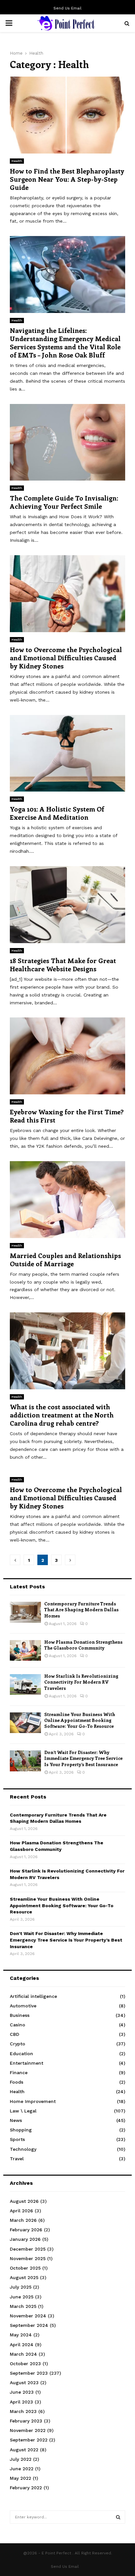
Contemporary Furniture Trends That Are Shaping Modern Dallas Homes (81, 1609)
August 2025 (24, 2277)
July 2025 (21, 2287)
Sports (17, 2139)
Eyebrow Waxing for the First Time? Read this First (67, 1116)
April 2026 (21, 2211)
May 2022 (20, 2478)
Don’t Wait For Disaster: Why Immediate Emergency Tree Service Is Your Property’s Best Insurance (83, 1758)
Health (17, 161)
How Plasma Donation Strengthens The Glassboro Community (83, 1645)
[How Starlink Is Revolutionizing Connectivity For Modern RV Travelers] (25, 1684)
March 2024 (23, 2354)
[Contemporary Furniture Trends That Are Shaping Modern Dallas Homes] (25, 1612)
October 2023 (25, 2364)
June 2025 (22, 2297)
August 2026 (24, 2201)
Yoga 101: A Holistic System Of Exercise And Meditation (57, 813)
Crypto (18, 2044)
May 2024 (21, 2335)
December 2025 (28, 2249)
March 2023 (23, 2411)
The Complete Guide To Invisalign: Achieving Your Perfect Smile (64, 502)
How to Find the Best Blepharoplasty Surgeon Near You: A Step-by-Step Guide (67, 179)
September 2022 (29, 2440)
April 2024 (22, 2345)
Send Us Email (67, 8)
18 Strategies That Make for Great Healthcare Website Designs (63, 964)
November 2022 (28, 2430)
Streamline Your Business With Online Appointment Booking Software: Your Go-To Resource (80, 1720)
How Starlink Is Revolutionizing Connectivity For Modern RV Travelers (81, 1682)
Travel (17, 2159)
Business (20, 2015)
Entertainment (27, 2063)
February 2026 (26, 2230)
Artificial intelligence (33, 1996)
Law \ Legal (23, 2111)
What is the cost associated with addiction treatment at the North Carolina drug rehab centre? (62, 1415)
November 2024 (28, 2316)
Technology (23, 2149)
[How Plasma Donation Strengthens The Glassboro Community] (25, 1650)
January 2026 (25, 2239)
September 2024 (29, 2325)
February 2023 (26, 2421)
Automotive (23, 2006)
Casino (18, 2025)
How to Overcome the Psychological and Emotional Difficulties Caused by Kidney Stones (66, 658)
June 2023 (22, 2392)
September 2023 (29, 2373)
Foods (17, 2082)
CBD (15, 2034)
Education (21, 2054)
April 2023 (21, 2402)
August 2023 (24, 2383)
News (16, 2120)
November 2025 (28, 2258)
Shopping (21, 2130)
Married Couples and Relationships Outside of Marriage (65, 1259)
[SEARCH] (118, 2517)
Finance (19, 2073)
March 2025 (23, 2306)
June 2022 (22, 2469)
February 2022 (26, 2488)
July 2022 (21, 2459)
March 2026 (23, 2220)
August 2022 (24, 2450)
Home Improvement (33, 2101)
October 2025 (25, 2268)
